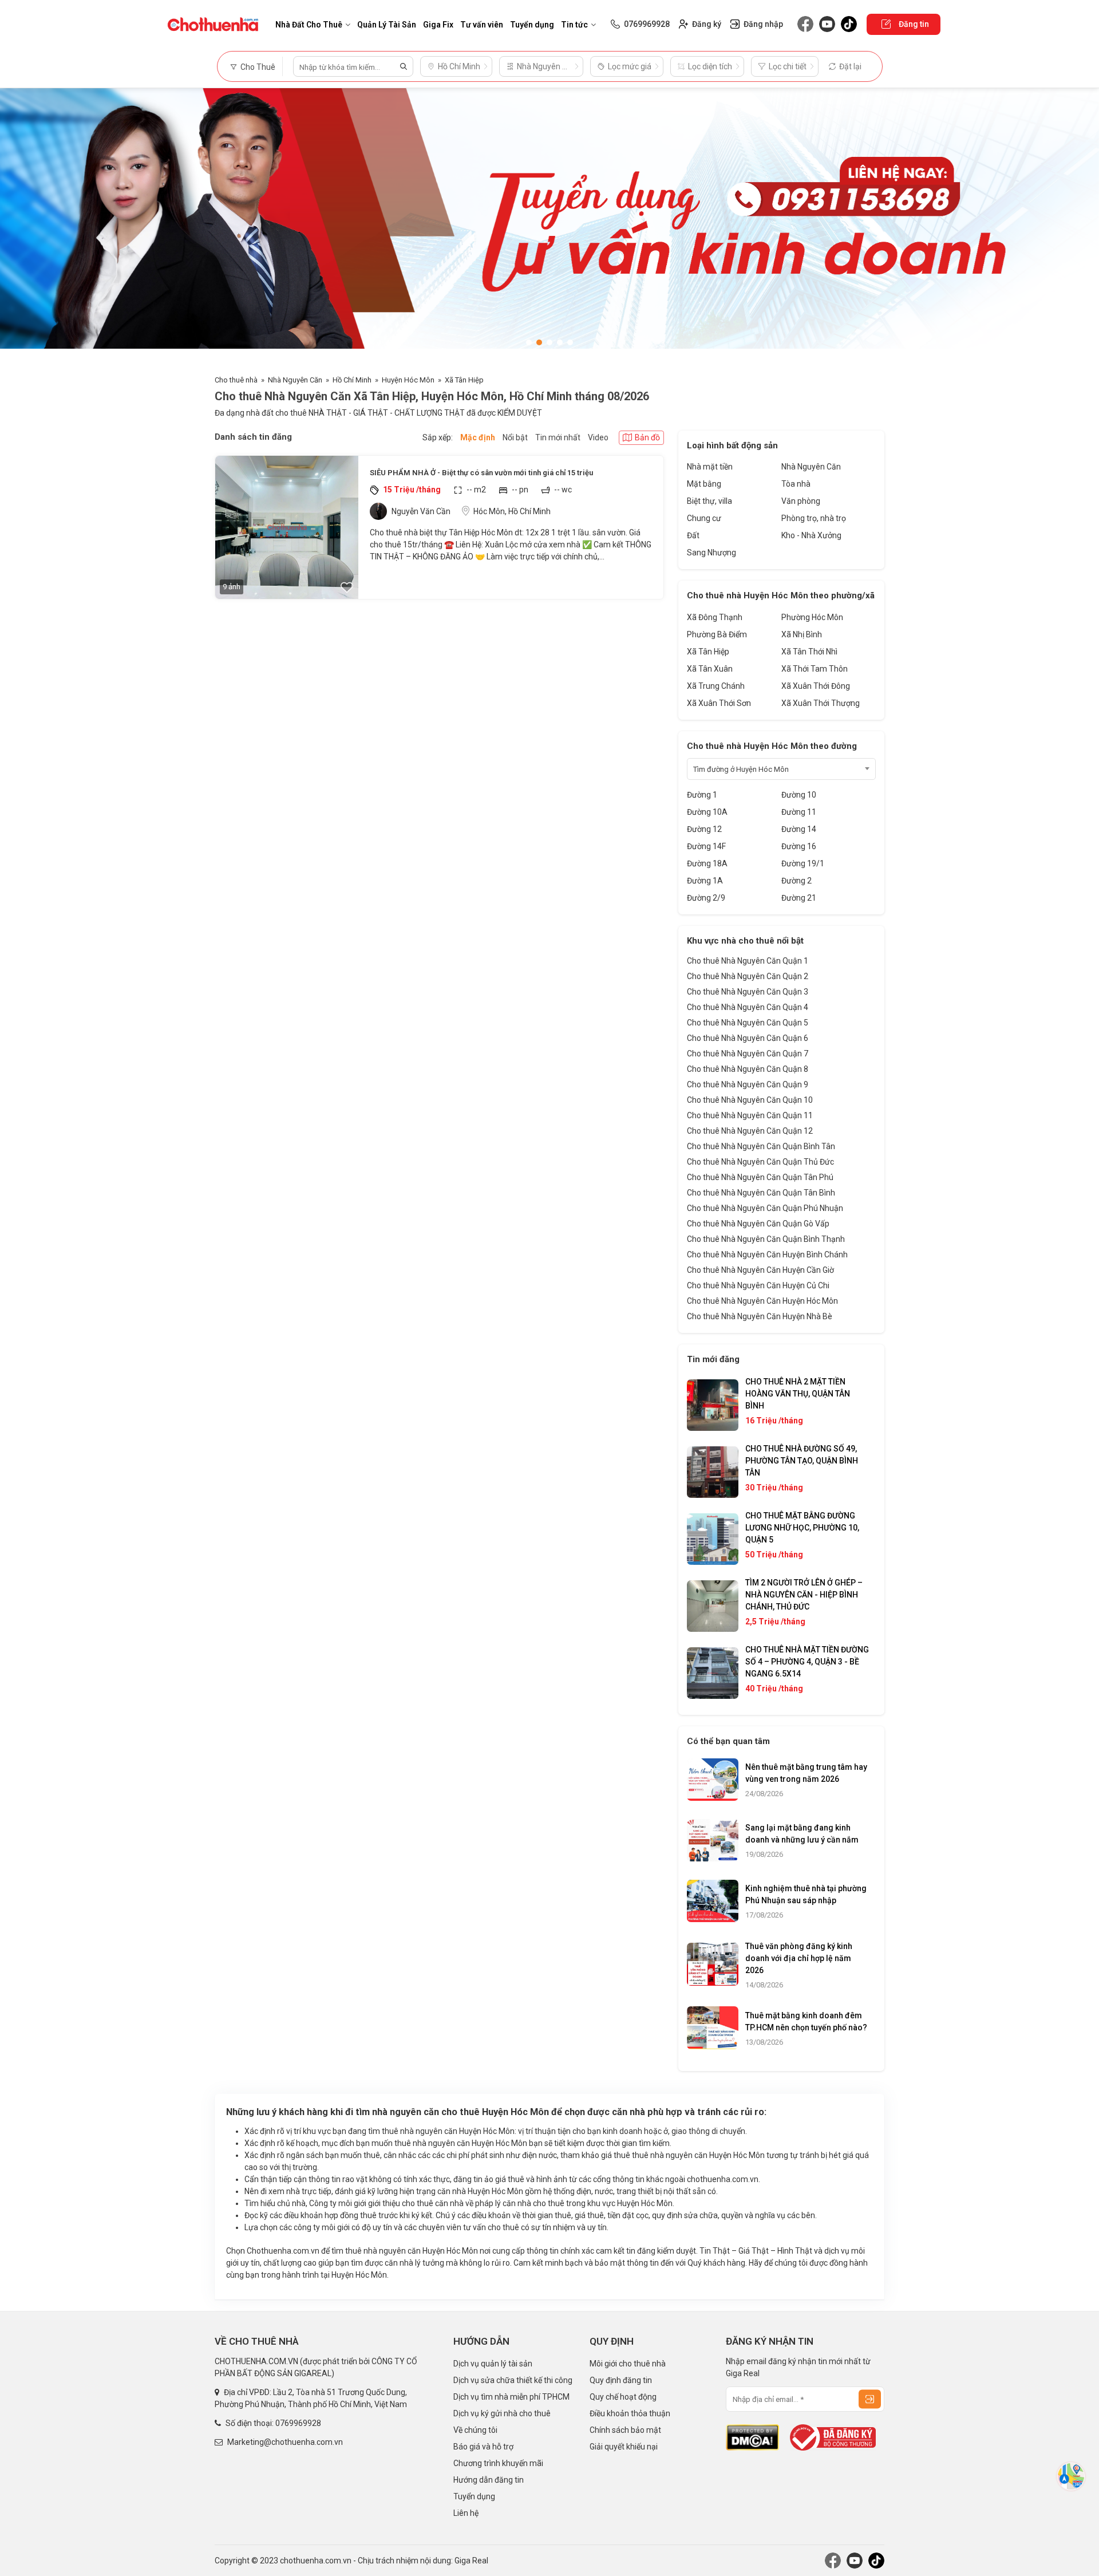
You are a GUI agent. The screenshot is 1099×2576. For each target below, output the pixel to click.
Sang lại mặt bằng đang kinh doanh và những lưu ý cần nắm (802, 1834)
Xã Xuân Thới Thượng (821, 703)
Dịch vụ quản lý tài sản (493, 2364)
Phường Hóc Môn (812, 617)
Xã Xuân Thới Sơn (719, 703)
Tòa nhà (796, 484)
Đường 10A (707, 812)
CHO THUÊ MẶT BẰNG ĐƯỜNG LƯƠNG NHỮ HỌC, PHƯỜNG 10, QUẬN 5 (802, 1528)
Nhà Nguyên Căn (295, 380)
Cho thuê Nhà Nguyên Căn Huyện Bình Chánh (767, 1255)
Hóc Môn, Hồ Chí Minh (512, 511)
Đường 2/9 (706, 898)
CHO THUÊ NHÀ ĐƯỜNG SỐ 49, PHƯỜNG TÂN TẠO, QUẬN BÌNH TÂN (802, 1461)
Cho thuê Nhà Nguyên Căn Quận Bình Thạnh (766, 1239)
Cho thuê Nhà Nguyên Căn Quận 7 (748, 1054)
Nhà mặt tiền (710, 467)
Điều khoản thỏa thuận (630, 2413)
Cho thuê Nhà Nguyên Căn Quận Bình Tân (761, 1146)
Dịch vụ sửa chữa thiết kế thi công (513, 2380)
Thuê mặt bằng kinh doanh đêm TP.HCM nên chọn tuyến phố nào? (806, 2021)
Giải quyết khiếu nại (624, 2447)
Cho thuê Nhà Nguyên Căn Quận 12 (750, 1131)
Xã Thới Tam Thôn (815, 669)
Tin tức (574, 25)
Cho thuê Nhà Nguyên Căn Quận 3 (748, 992)
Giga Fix (438, 25)
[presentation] (20, 226)
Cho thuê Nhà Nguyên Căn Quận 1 (748, 961)
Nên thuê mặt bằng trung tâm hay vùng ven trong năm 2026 (806, 1773)
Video (598, 437)
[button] (529, 342)
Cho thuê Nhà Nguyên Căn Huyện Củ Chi (758, 1285)
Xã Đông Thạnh (715, 617)
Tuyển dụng (532, 25)
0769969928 (298, 2423)
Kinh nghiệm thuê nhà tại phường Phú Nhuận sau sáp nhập (806, 1894)
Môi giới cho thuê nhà (628, 2364)
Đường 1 (702, 795)
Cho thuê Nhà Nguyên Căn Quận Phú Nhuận (765, 1208)
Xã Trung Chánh (716, 686)
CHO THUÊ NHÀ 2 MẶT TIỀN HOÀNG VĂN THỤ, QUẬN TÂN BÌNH (798, 1394)
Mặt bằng (704, 484)
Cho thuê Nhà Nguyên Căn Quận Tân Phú (760, 1177)
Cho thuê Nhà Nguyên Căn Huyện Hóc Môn (762, 1301)
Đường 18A (707, 863)
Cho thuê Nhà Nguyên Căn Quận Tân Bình (761, 1193)
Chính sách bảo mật (625, 2430)
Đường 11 (799, 812)
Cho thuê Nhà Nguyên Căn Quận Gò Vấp (758, 1224)
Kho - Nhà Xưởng (811, 535)
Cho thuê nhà (236, 380)
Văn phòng (801, 501)
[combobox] (781, 769)
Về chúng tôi (475, 2430)
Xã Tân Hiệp (464, 380)
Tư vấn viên (482, 25)
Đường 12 (704, 829)
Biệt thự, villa (709, 501)
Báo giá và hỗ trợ (483, 2447)
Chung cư (704, 518)
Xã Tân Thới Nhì (809, 652)
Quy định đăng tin (621, 2380)
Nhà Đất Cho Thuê (309, 25)
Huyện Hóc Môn (408, 380)
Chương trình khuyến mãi (498, 2463)
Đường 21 (799, 898)
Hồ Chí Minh (352, 380)
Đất (693, 535)
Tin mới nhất (558, 437)
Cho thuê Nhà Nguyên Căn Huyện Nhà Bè (760, 1316)
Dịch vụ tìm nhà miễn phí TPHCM (511, 2397)
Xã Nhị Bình (802, 634)
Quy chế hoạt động (623, 2397)
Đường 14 (799, 829)
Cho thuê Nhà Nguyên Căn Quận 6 (748, 1038)
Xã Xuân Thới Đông (816, 686)
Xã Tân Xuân (710, 669)
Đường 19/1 (803, 863)
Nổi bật (515, 437)
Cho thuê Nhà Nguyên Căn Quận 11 (750, 1115)
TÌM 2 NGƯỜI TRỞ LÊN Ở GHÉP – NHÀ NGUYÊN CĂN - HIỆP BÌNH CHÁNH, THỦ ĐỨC (804, 1595)
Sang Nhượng (711, 553)
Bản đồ (647, 437)
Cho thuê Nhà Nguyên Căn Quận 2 (748, 976)
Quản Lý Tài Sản (387, 25)
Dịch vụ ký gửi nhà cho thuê (502, 2413)
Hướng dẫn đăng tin (489, 2480)
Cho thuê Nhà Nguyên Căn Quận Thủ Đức (760, 1162)
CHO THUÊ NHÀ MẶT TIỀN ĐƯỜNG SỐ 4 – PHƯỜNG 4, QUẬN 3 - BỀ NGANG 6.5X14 (807, 1662)
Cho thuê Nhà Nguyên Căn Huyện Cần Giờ (760, 1270)
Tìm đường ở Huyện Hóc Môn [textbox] (741, 769)
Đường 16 (799, 846)
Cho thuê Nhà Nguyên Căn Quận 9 (748, 1084)
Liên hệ (466, 2513)
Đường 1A (705, 881)
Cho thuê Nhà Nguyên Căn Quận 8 (748, 1069)
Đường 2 (796, 881)
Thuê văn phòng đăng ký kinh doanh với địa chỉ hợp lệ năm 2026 (799, 1958)
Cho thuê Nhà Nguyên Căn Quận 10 (750, 1100)
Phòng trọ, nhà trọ (814, 518)
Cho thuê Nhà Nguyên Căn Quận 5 (748, 1023)
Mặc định (478, 437)
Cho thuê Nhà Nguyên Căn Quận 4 (748, 1007)
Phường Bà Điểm (717, 634)
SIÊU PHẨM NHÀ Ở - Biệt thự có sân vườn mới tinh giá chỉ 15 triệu (481, 473)
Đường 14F (706, 846)
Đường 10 (799, 795)
